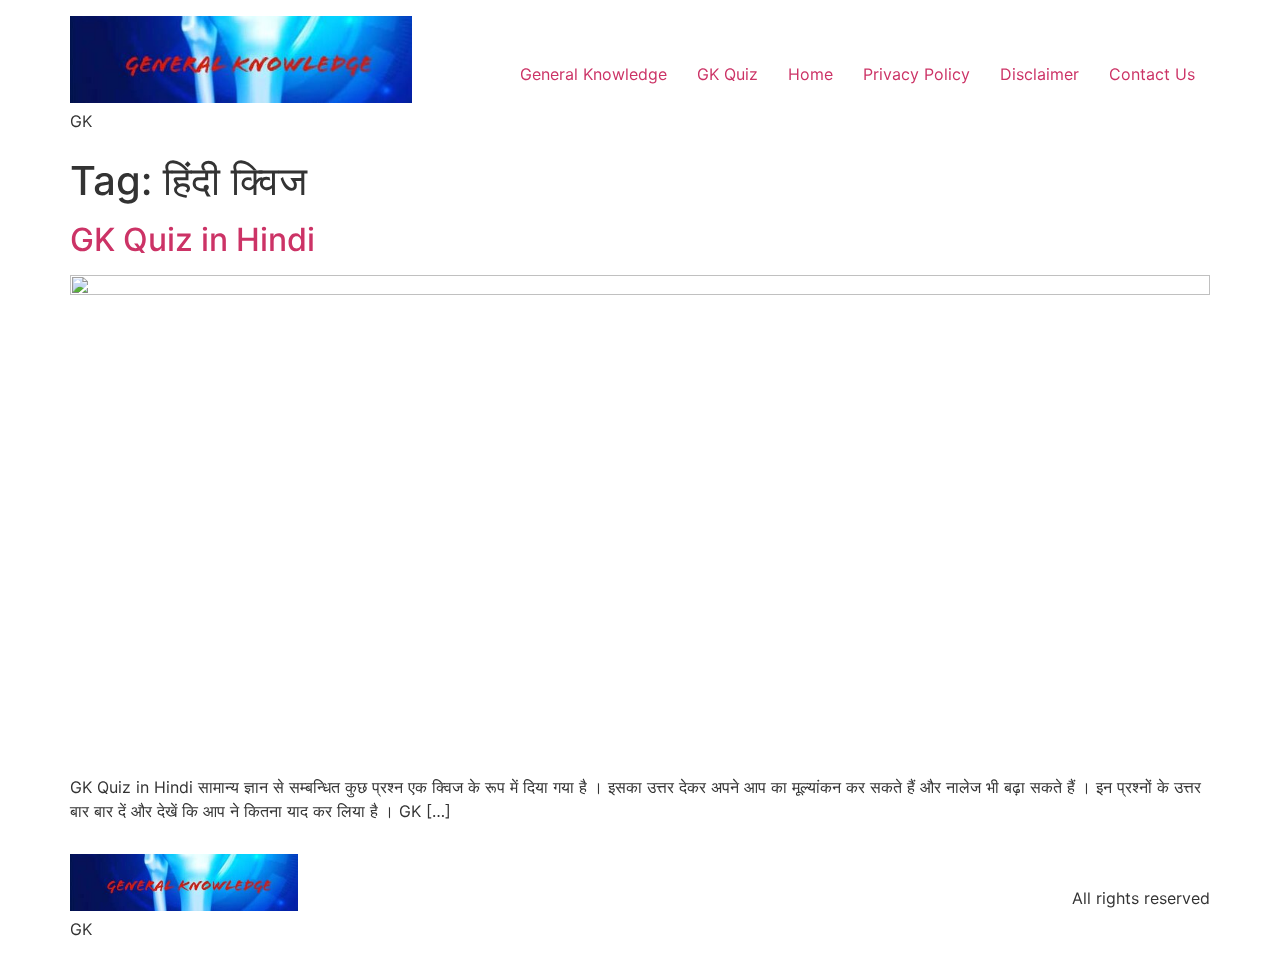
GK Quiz (727, 74)
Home (810, 74)
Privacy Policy (916, 74)
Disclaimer (1039, 74)
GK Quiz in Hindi (192, 239)
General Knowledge (593, 74)
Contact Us (1152, 74)
